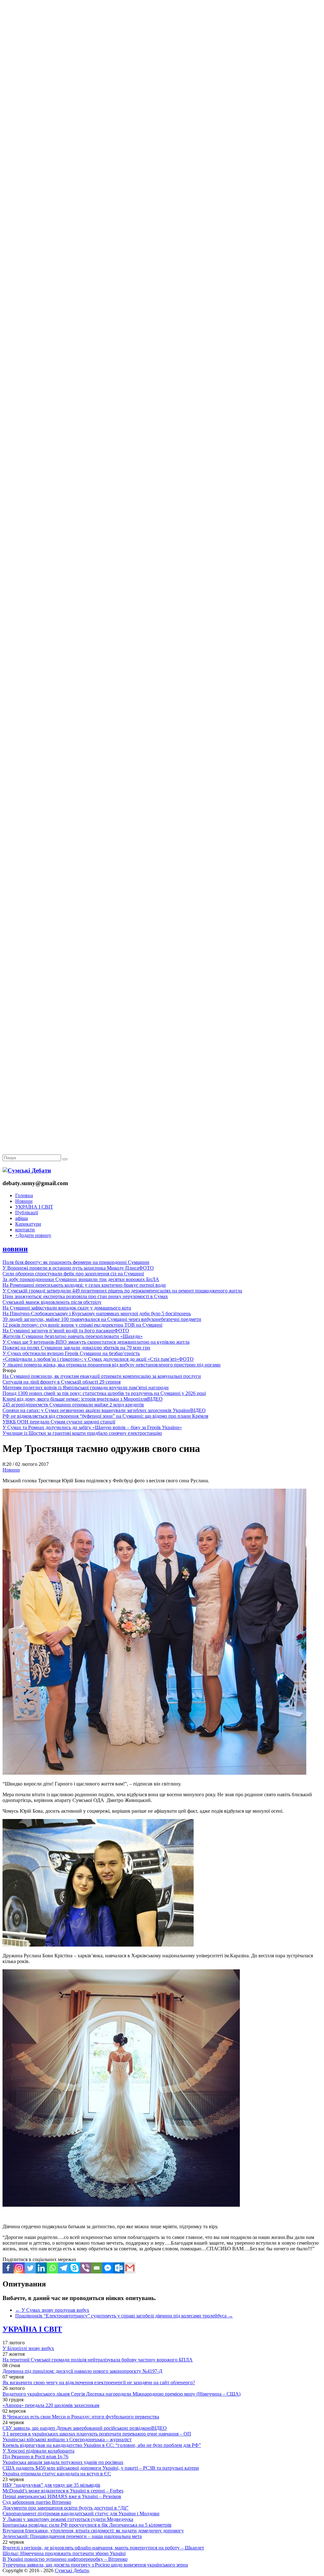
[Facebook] (8, 2268)
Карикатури (28, 1224)
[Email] (97, 2268)
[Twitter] (30, 2268)
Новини (24, 1201)
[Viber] (86, 2268)
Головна (24, 1195)
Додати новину (33, 1235)
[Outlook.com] (119, 2268)
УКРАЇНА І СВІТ (34, 1207)
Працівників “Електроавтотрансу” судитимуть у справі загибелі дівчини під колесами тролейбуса (124, 2316)
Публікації (27, 1213)
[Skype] (75, 2268)
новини (15, 1249)
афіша (22, 1218)
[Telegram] (63, 2268)
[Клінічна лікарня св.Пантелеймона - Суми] (162, 48)
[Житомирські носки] (162, 146)
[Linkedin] (41, 2268)
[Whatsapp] (52, 2268)
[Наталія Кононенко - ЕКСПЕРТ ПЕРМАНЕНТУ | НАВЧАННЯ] (162, 194)
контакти (25, 1230)
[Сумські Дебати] (27, 1170)
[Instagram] (19, 2268)
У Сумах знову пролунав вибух (52, 2310)
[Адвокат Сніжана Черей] (162, 97)
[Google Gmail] (130, 2268)
